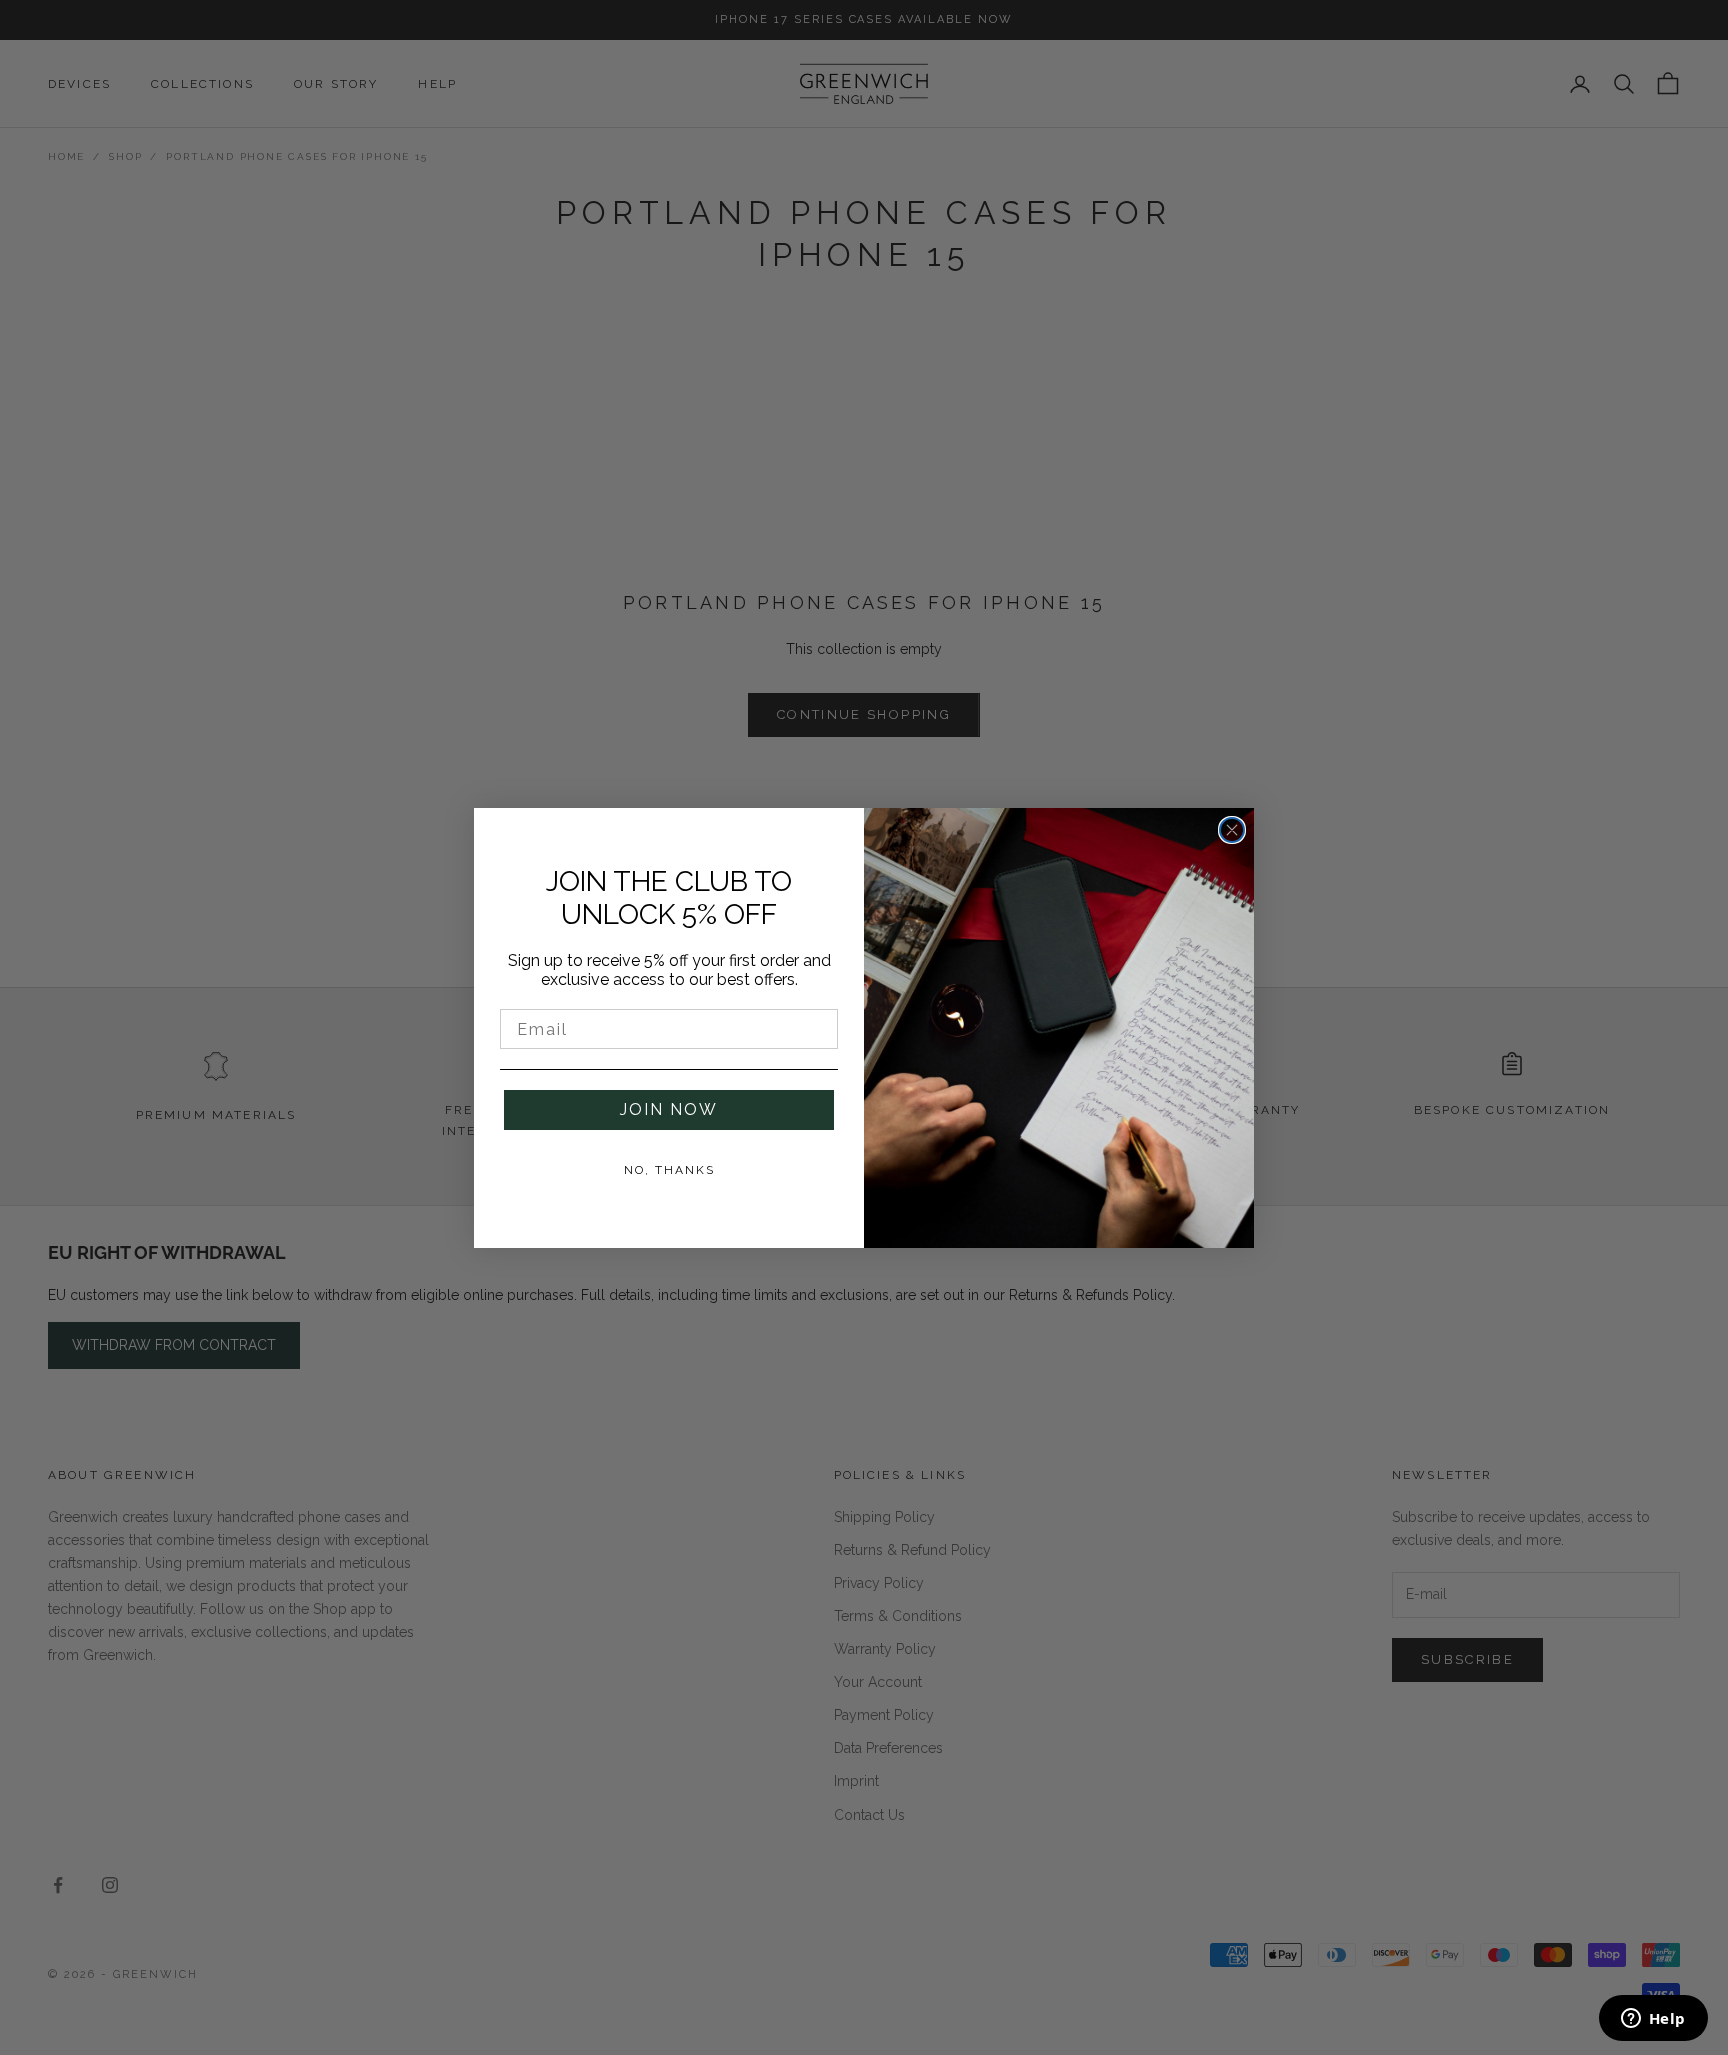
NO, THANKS (669, 1170)
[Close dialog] (1232, 830)
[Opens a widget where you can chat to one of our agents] (1653, 2020)
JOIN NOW (669, 1109)
